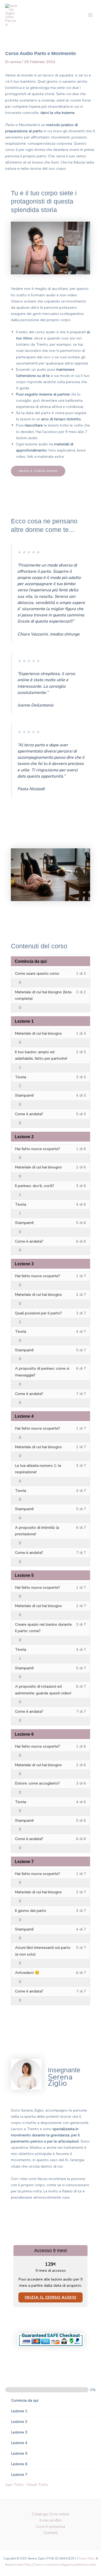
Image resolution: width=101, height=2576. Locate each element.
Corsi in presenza (51, 2526)
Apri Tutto (14, 2485)
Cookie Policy (24, 2565)
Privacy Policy (86, 2559)
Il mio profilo (51, 2520)
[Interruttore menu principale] (90, 15)
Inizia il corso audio (51, 2297)
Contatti (51, 2533)
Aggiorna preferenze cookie (79, 2565)
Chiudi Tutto (37, 2485)
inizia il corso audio (38, 471)
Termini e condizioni (47, 2565)
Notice (9, 2565)
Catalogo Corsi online (51, 2514)
